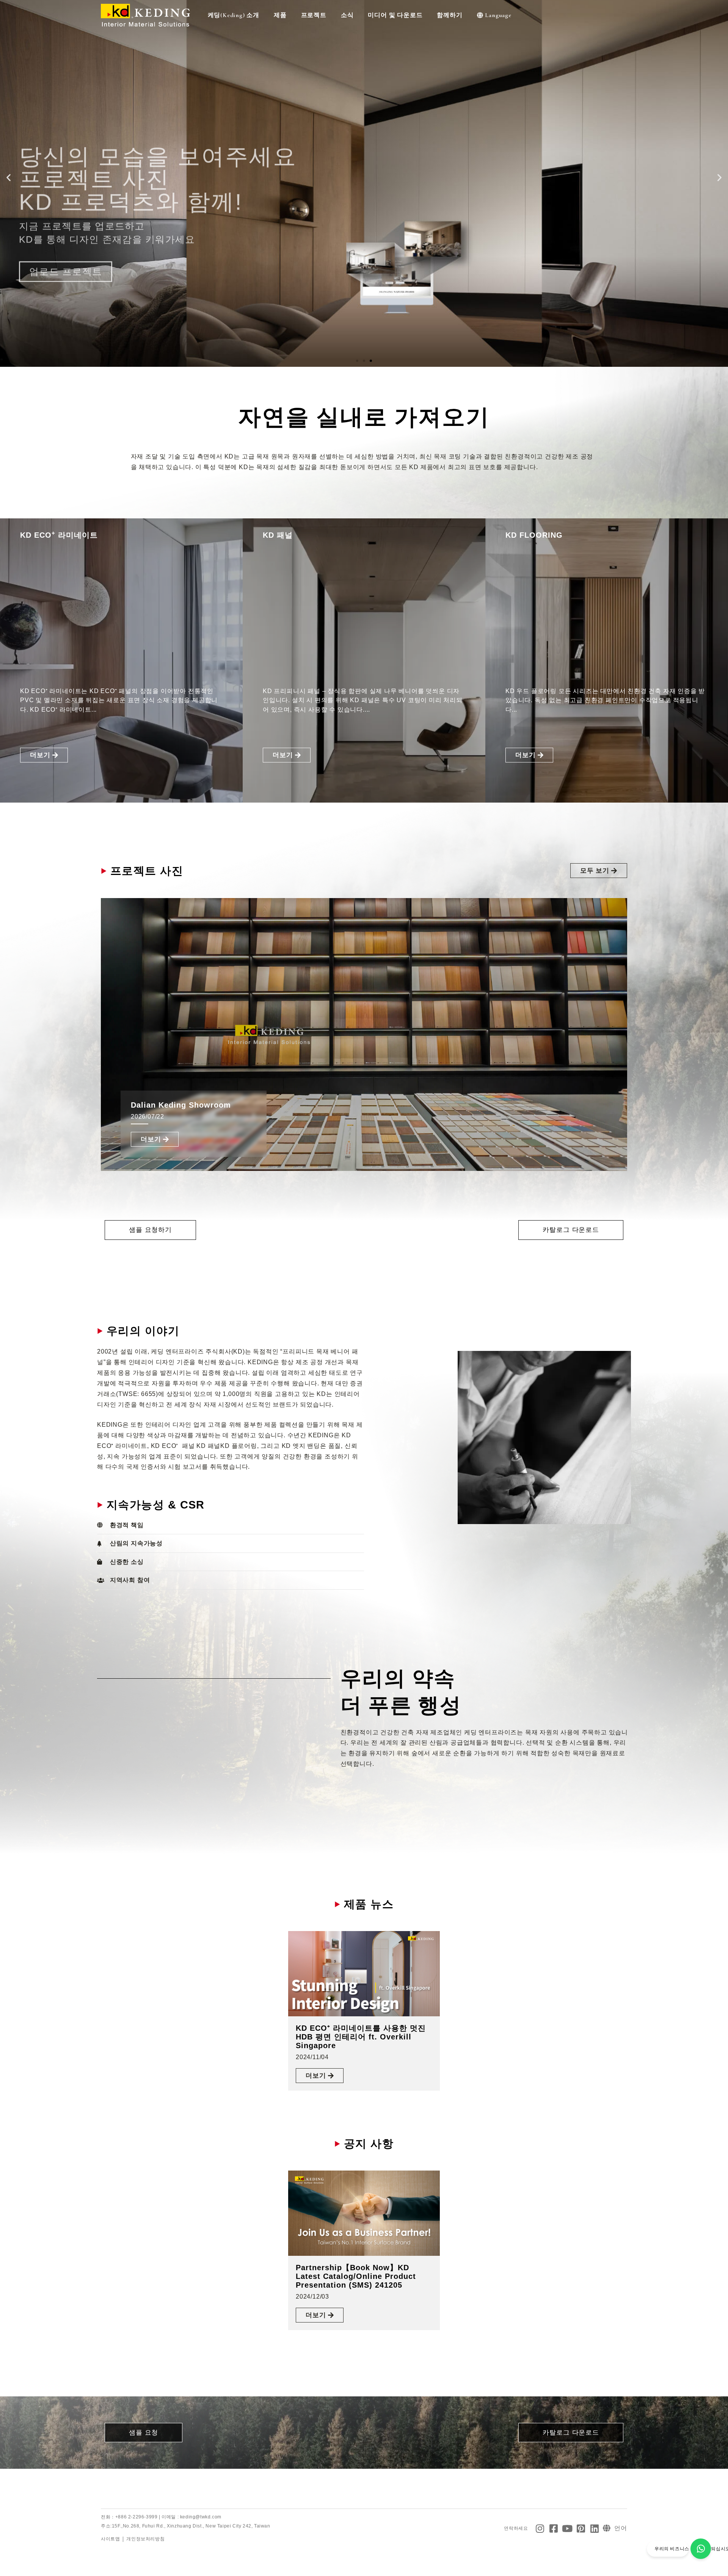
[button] (9, 178)
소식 (347, 15)
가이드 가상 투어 (67, 206)
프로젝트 (314, 15)
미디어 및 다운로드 (395, 15)
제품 (280, 15)
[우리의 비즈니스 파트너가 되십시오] (701, 2549)
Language (498, 15)
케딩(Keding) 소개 (234, 15)
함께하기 (450, 15)
